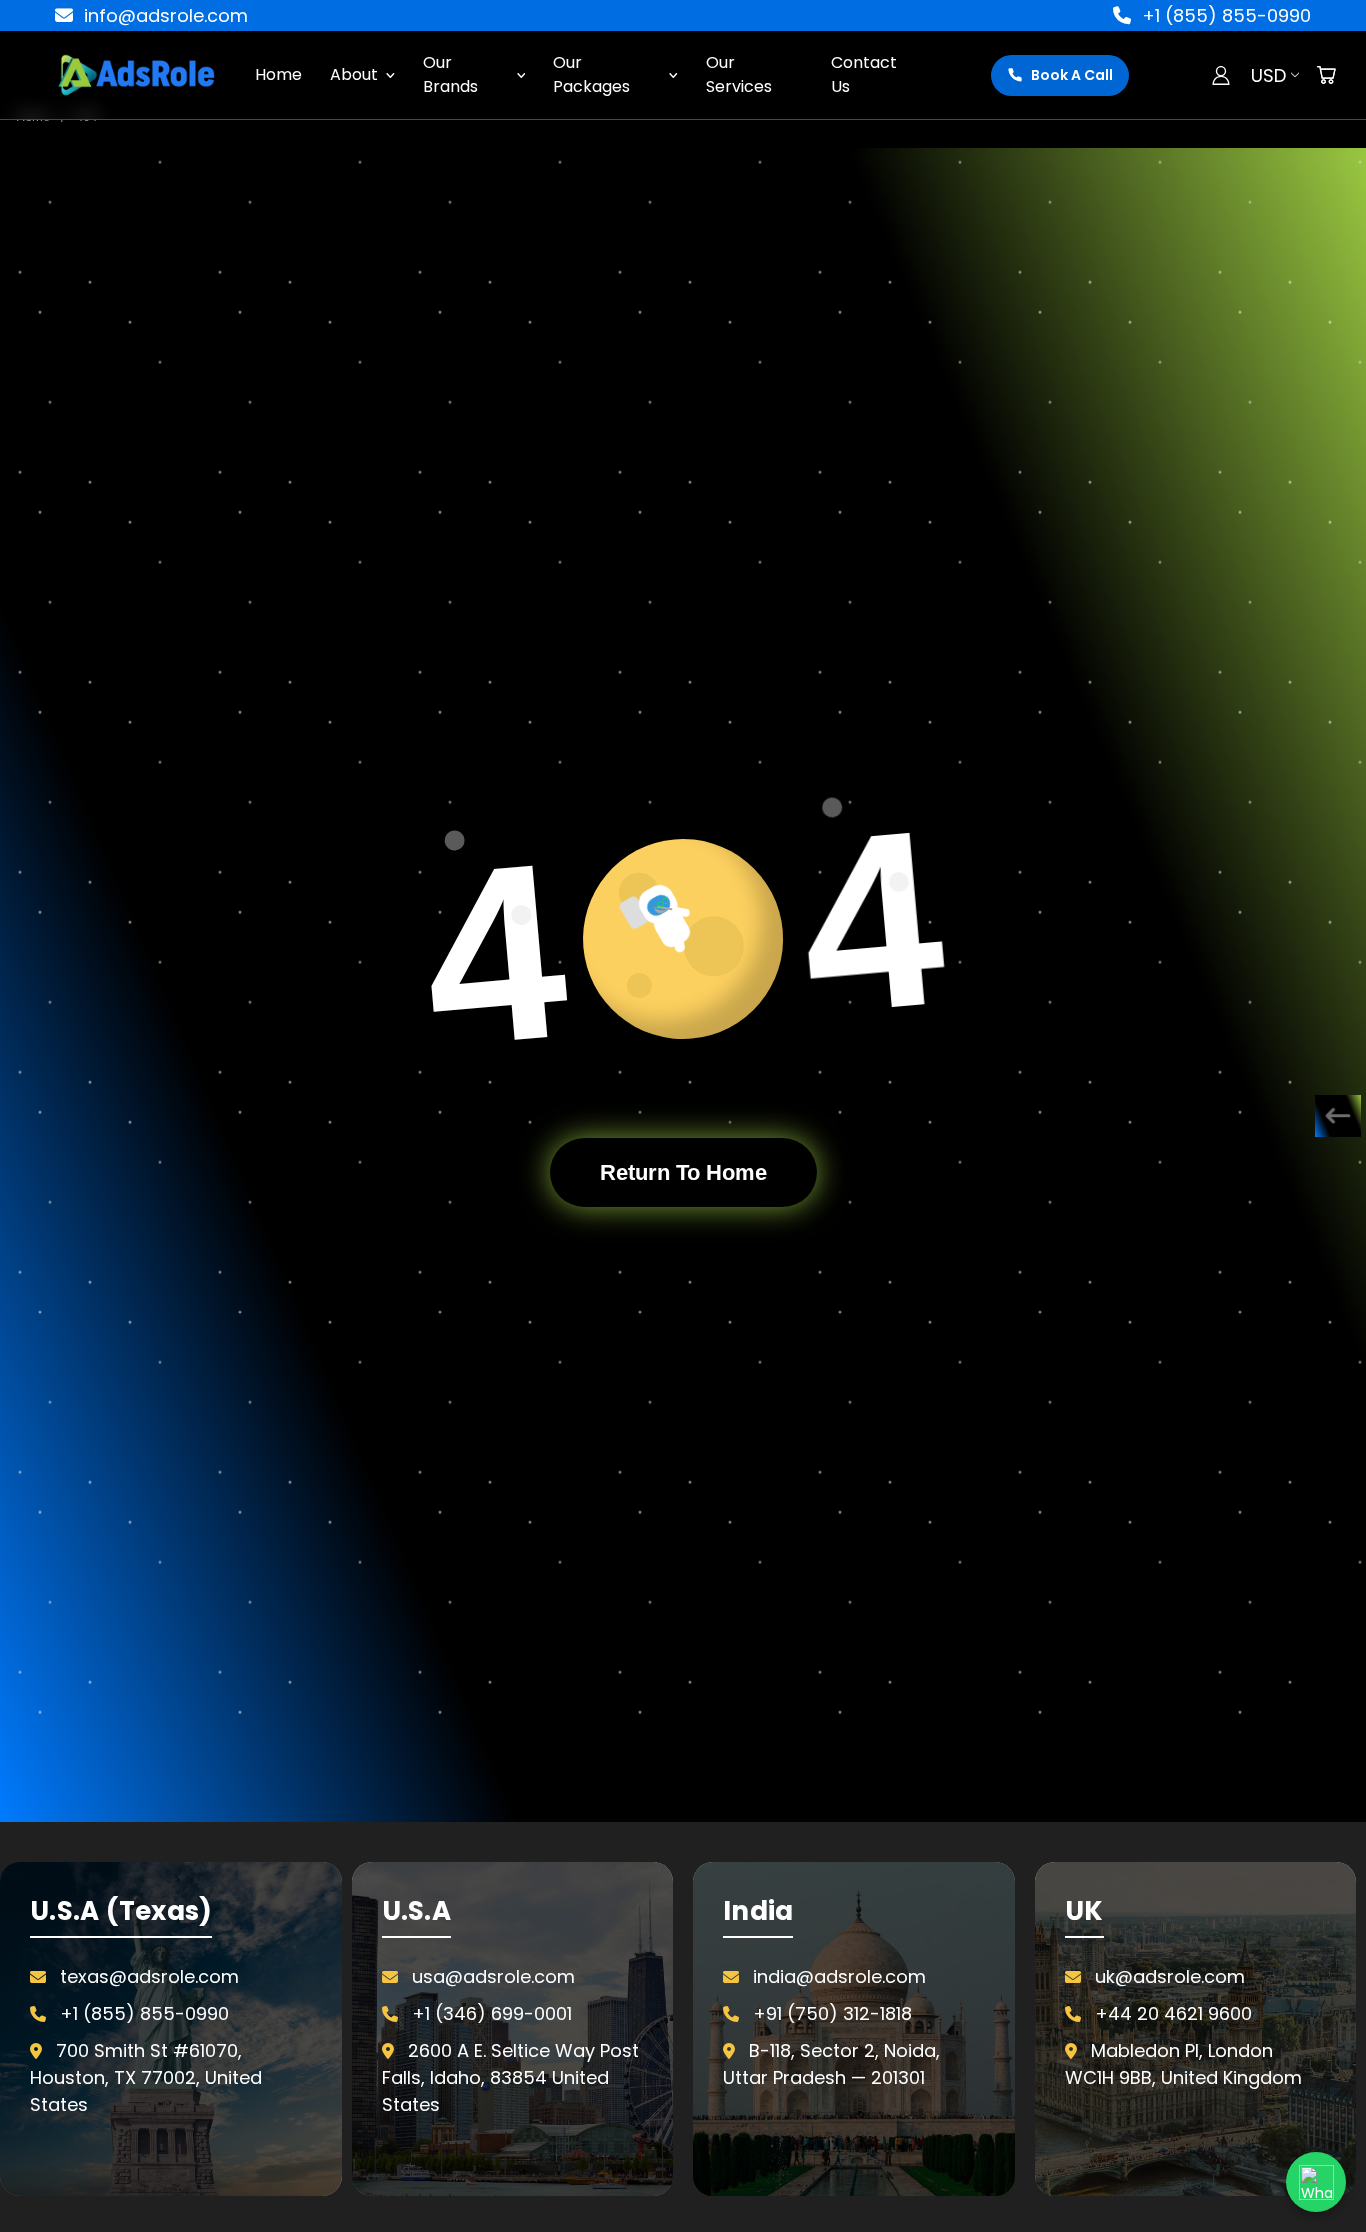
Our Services (739, 74)
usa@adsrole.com (493, 1976)
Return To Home (683, 1172)
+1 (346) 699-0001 (492, 2013)
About (354, 74)
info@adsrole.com (163, 15)
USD (1268, 75)
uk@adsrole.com (1170, 1976)
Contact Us (864, 74)
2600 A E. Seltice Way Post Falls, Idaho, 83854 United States (510, 2077)
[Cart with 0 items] (1326, 75)
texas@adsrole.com (149, 1976)
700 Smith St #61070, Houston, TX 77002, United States (146, 2077)
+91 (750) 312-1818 (832, 2013)
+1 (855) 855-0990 (1224, 15)
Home (278, 74)
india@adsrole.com (839, 1976)
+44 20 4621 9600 (1173, 2013)
